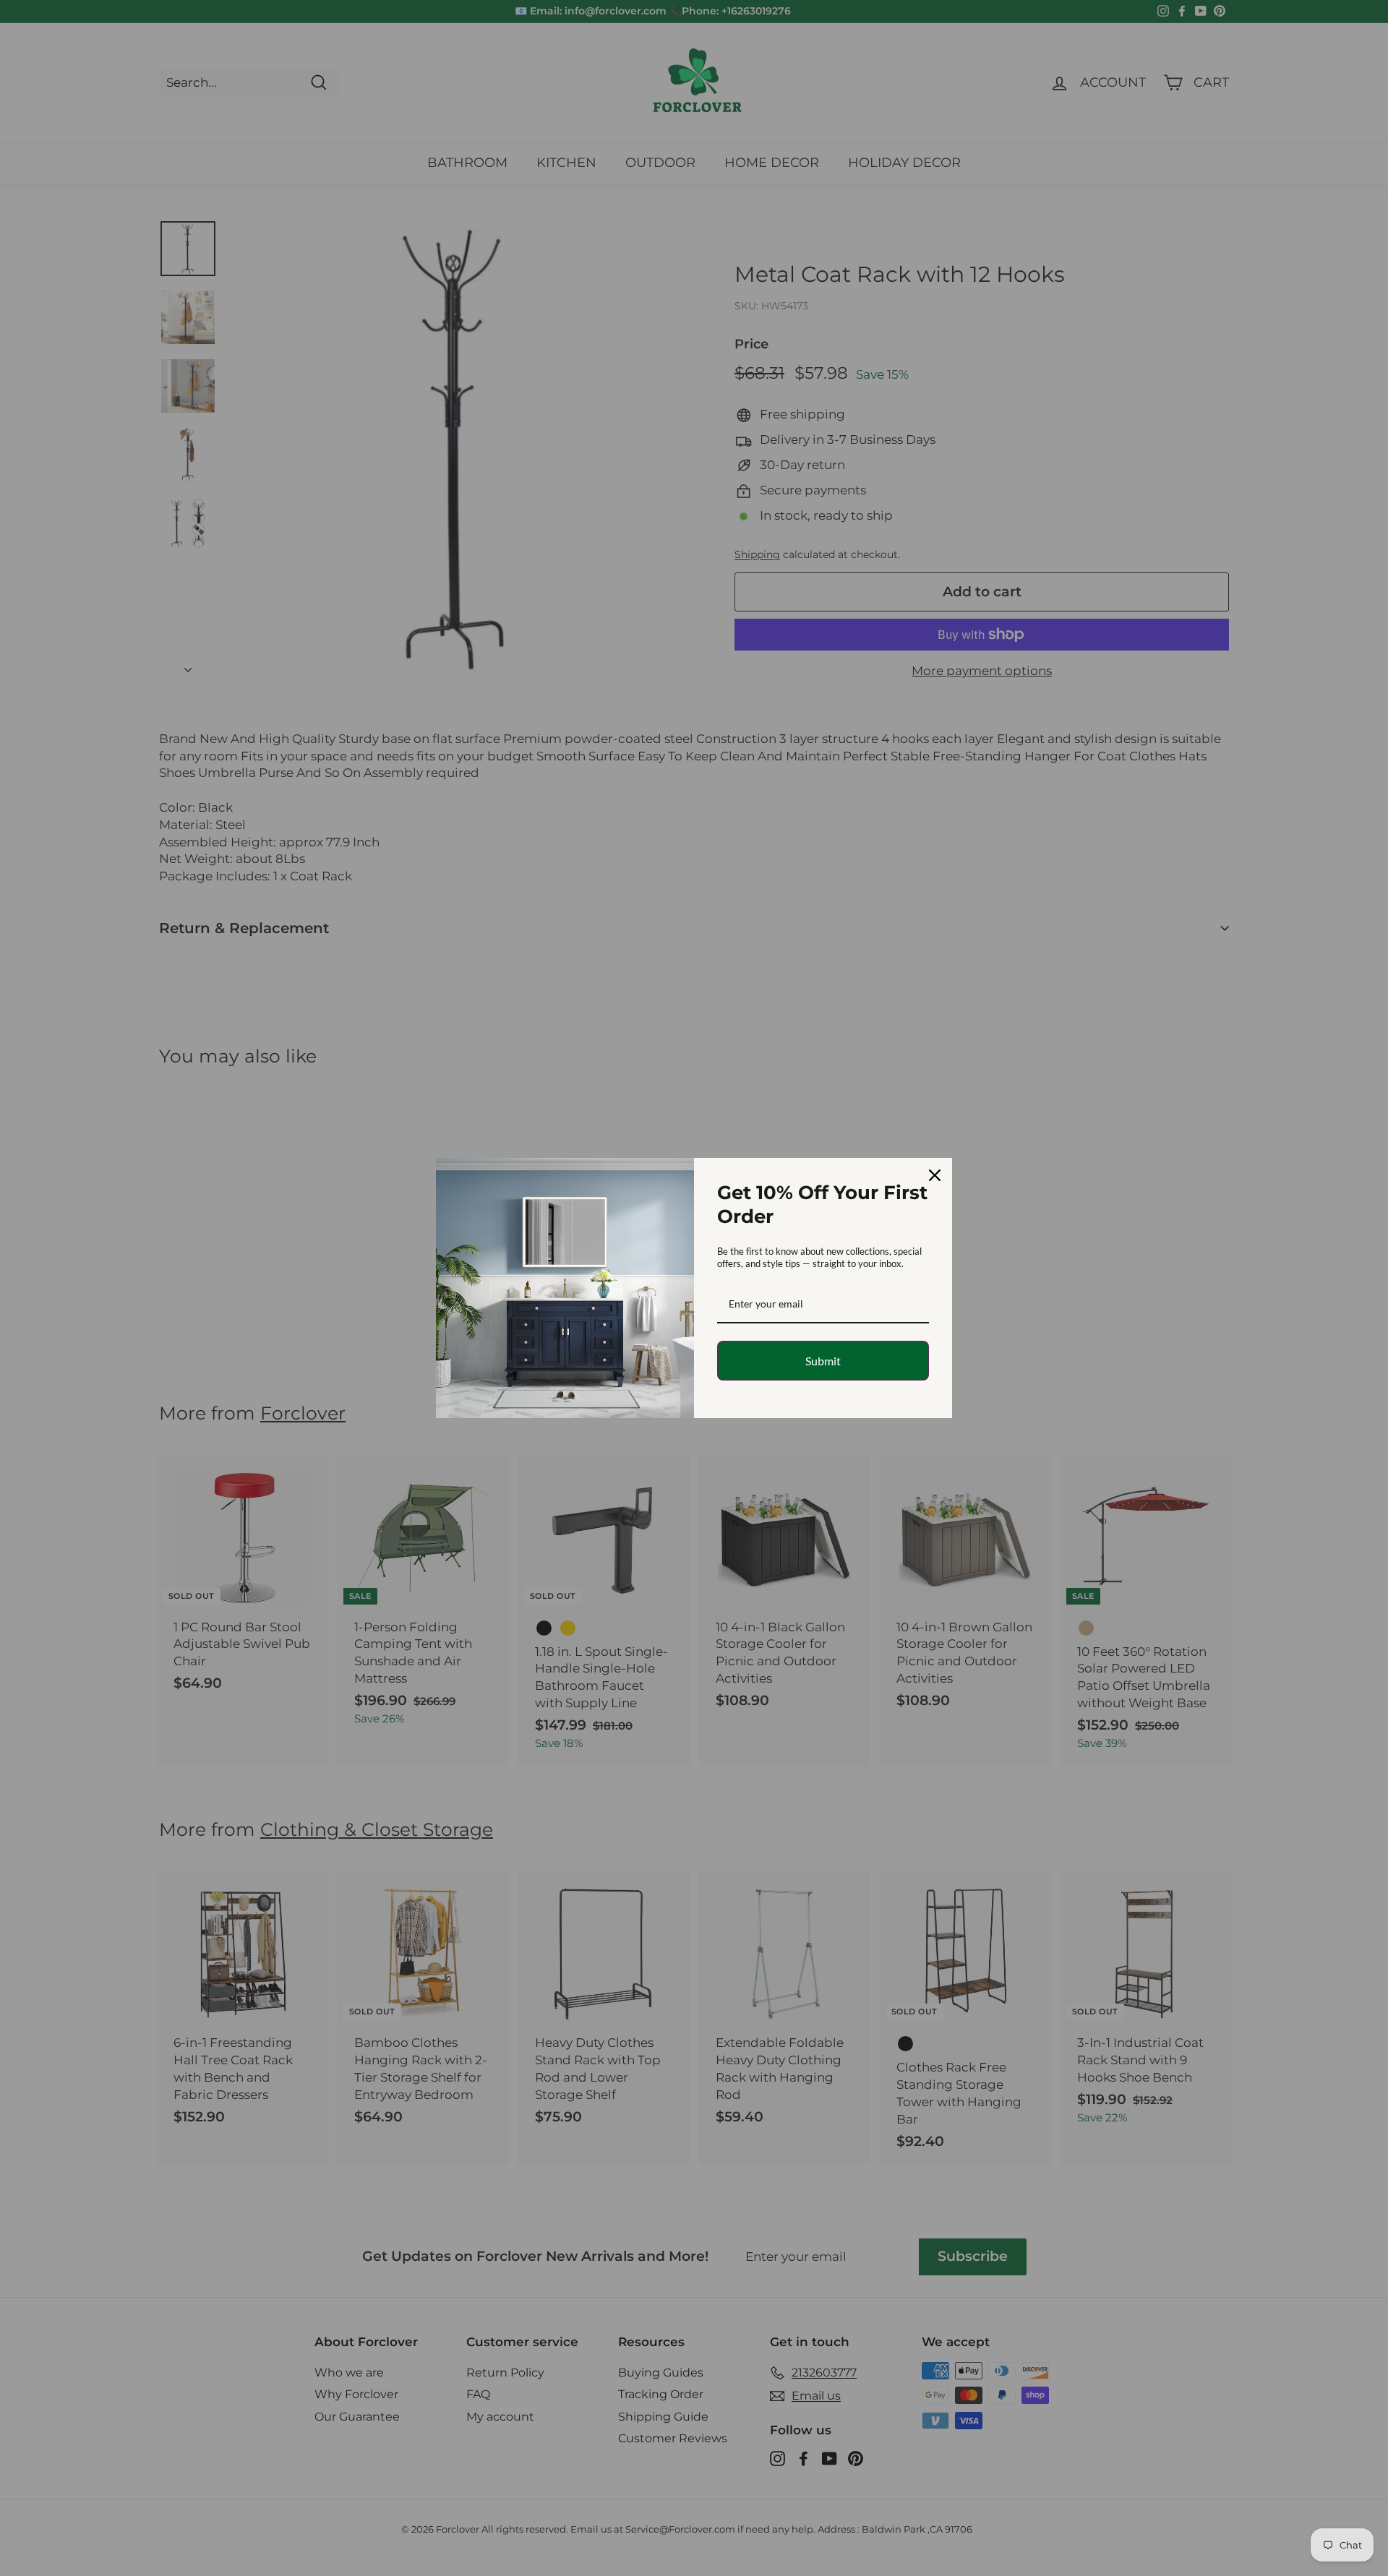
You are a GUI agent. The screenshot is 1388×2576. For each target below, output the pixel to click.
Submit (823, 1361)
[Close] (935, 1175)
